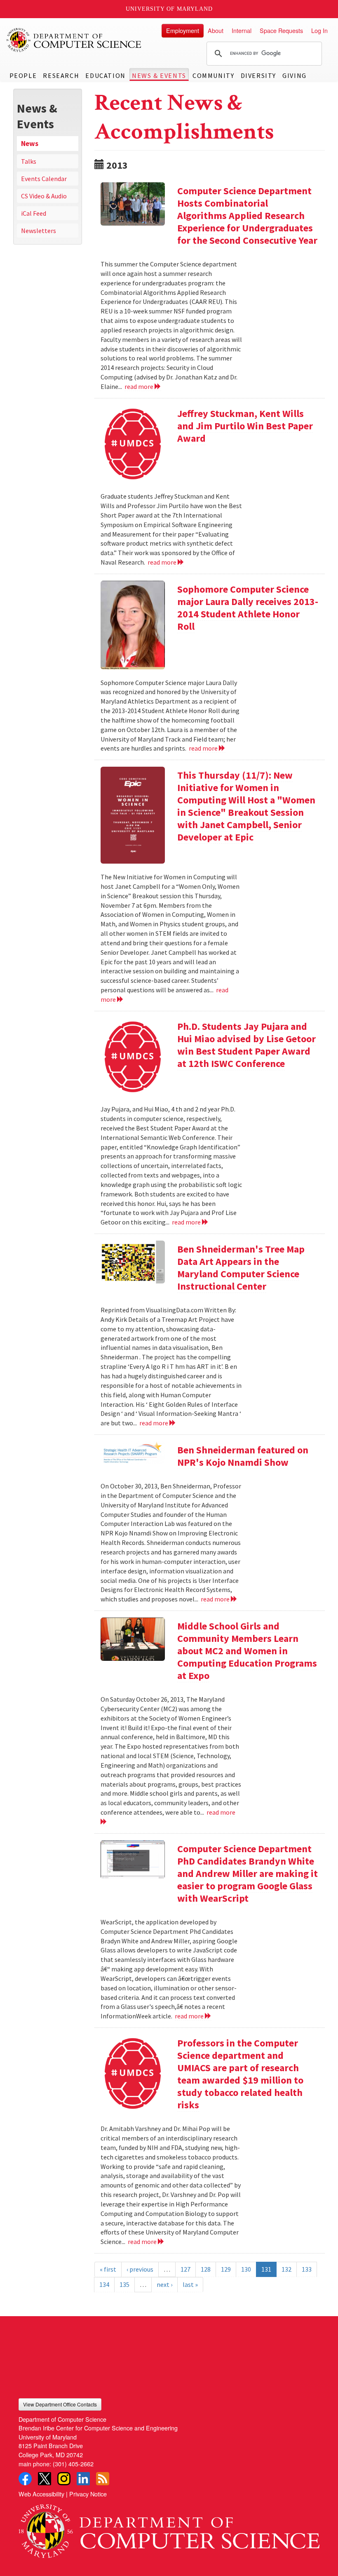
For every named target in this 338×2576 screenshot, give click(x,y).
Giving (295, 75)
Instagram (64, 2479)
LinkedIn (83, 2479)
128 (206, 2269)
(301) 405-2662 (73, 2464)
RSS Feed (103, 2479)
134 (104, 2284)
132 (286, 2269)
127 (185, 2269)
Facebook (25, 2479)
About (216, 30)
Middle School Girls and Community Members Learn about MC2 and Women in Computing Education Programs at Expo (247, 1651)
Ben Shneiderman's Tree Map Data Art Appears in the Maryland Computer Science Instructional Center (241, 1268)
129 (226, 2269)
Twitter (45, 2479)
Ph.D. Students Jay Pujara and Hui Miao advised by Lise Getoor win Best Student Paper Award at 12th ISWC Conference (246, 1045)
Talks (29, 161)
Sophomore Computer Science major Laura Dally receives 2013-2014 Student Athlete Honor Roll (248, 608)
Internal (242, 30)
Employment (183, 30)
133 (307, 2269)
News (30, 144)
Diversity (258, 75)
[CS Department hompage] (169, 2528)
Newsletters (39, 231)
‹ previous (140, 2269)
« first (108, 2269)
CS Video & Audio (44, 196)
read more (140, 386)
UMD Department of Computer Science (74, 40)
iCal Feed (34, 213)
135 (124, 2284)
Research (61, 75)
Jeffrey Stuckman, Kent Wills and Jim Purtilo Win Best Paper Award (245, 426)
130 (246, 2269)
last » (190, 2284)
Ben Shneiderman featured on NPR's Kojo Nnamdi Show (243, 1456)
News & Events (159, 75)
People (23, 75)
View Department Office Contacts (60, 2404)
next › (164, 2284)
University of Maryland (169, 9)
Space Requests (281, 30)
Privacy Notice (88, 2494)
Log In (319, 30)
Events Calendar (44, 179)
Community (213, 75)
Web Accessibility (41, 2494)
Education (105, 75)
